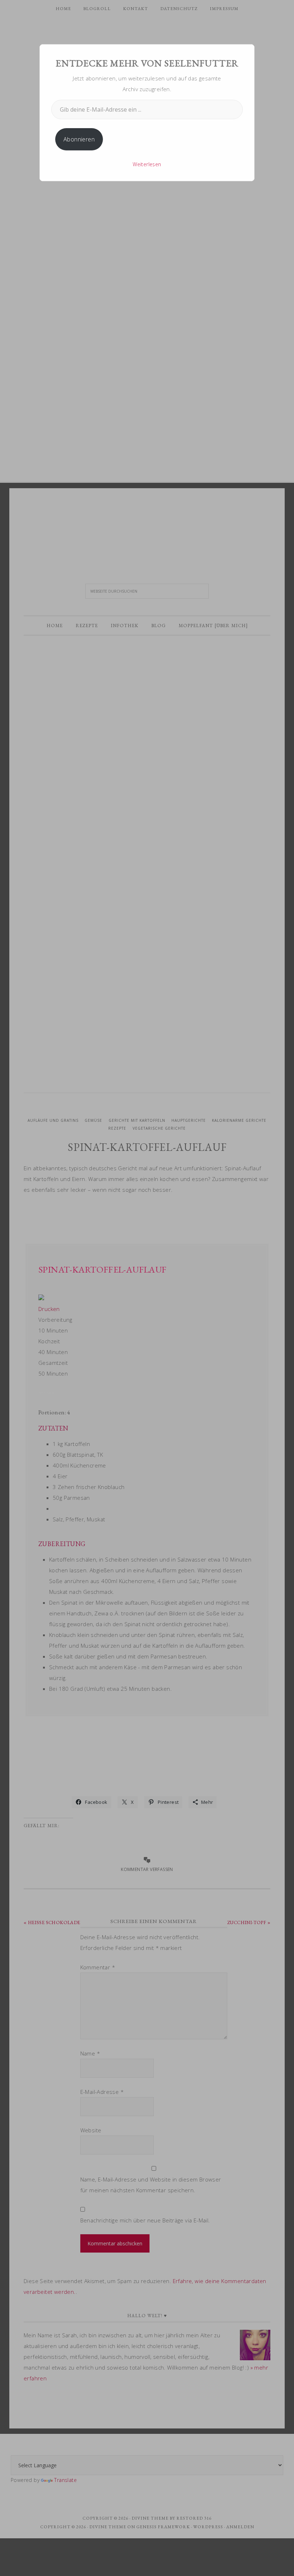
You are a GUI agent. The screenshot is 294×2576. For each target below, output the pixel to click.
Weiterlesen (147, 164)
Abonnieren (79, 139)
